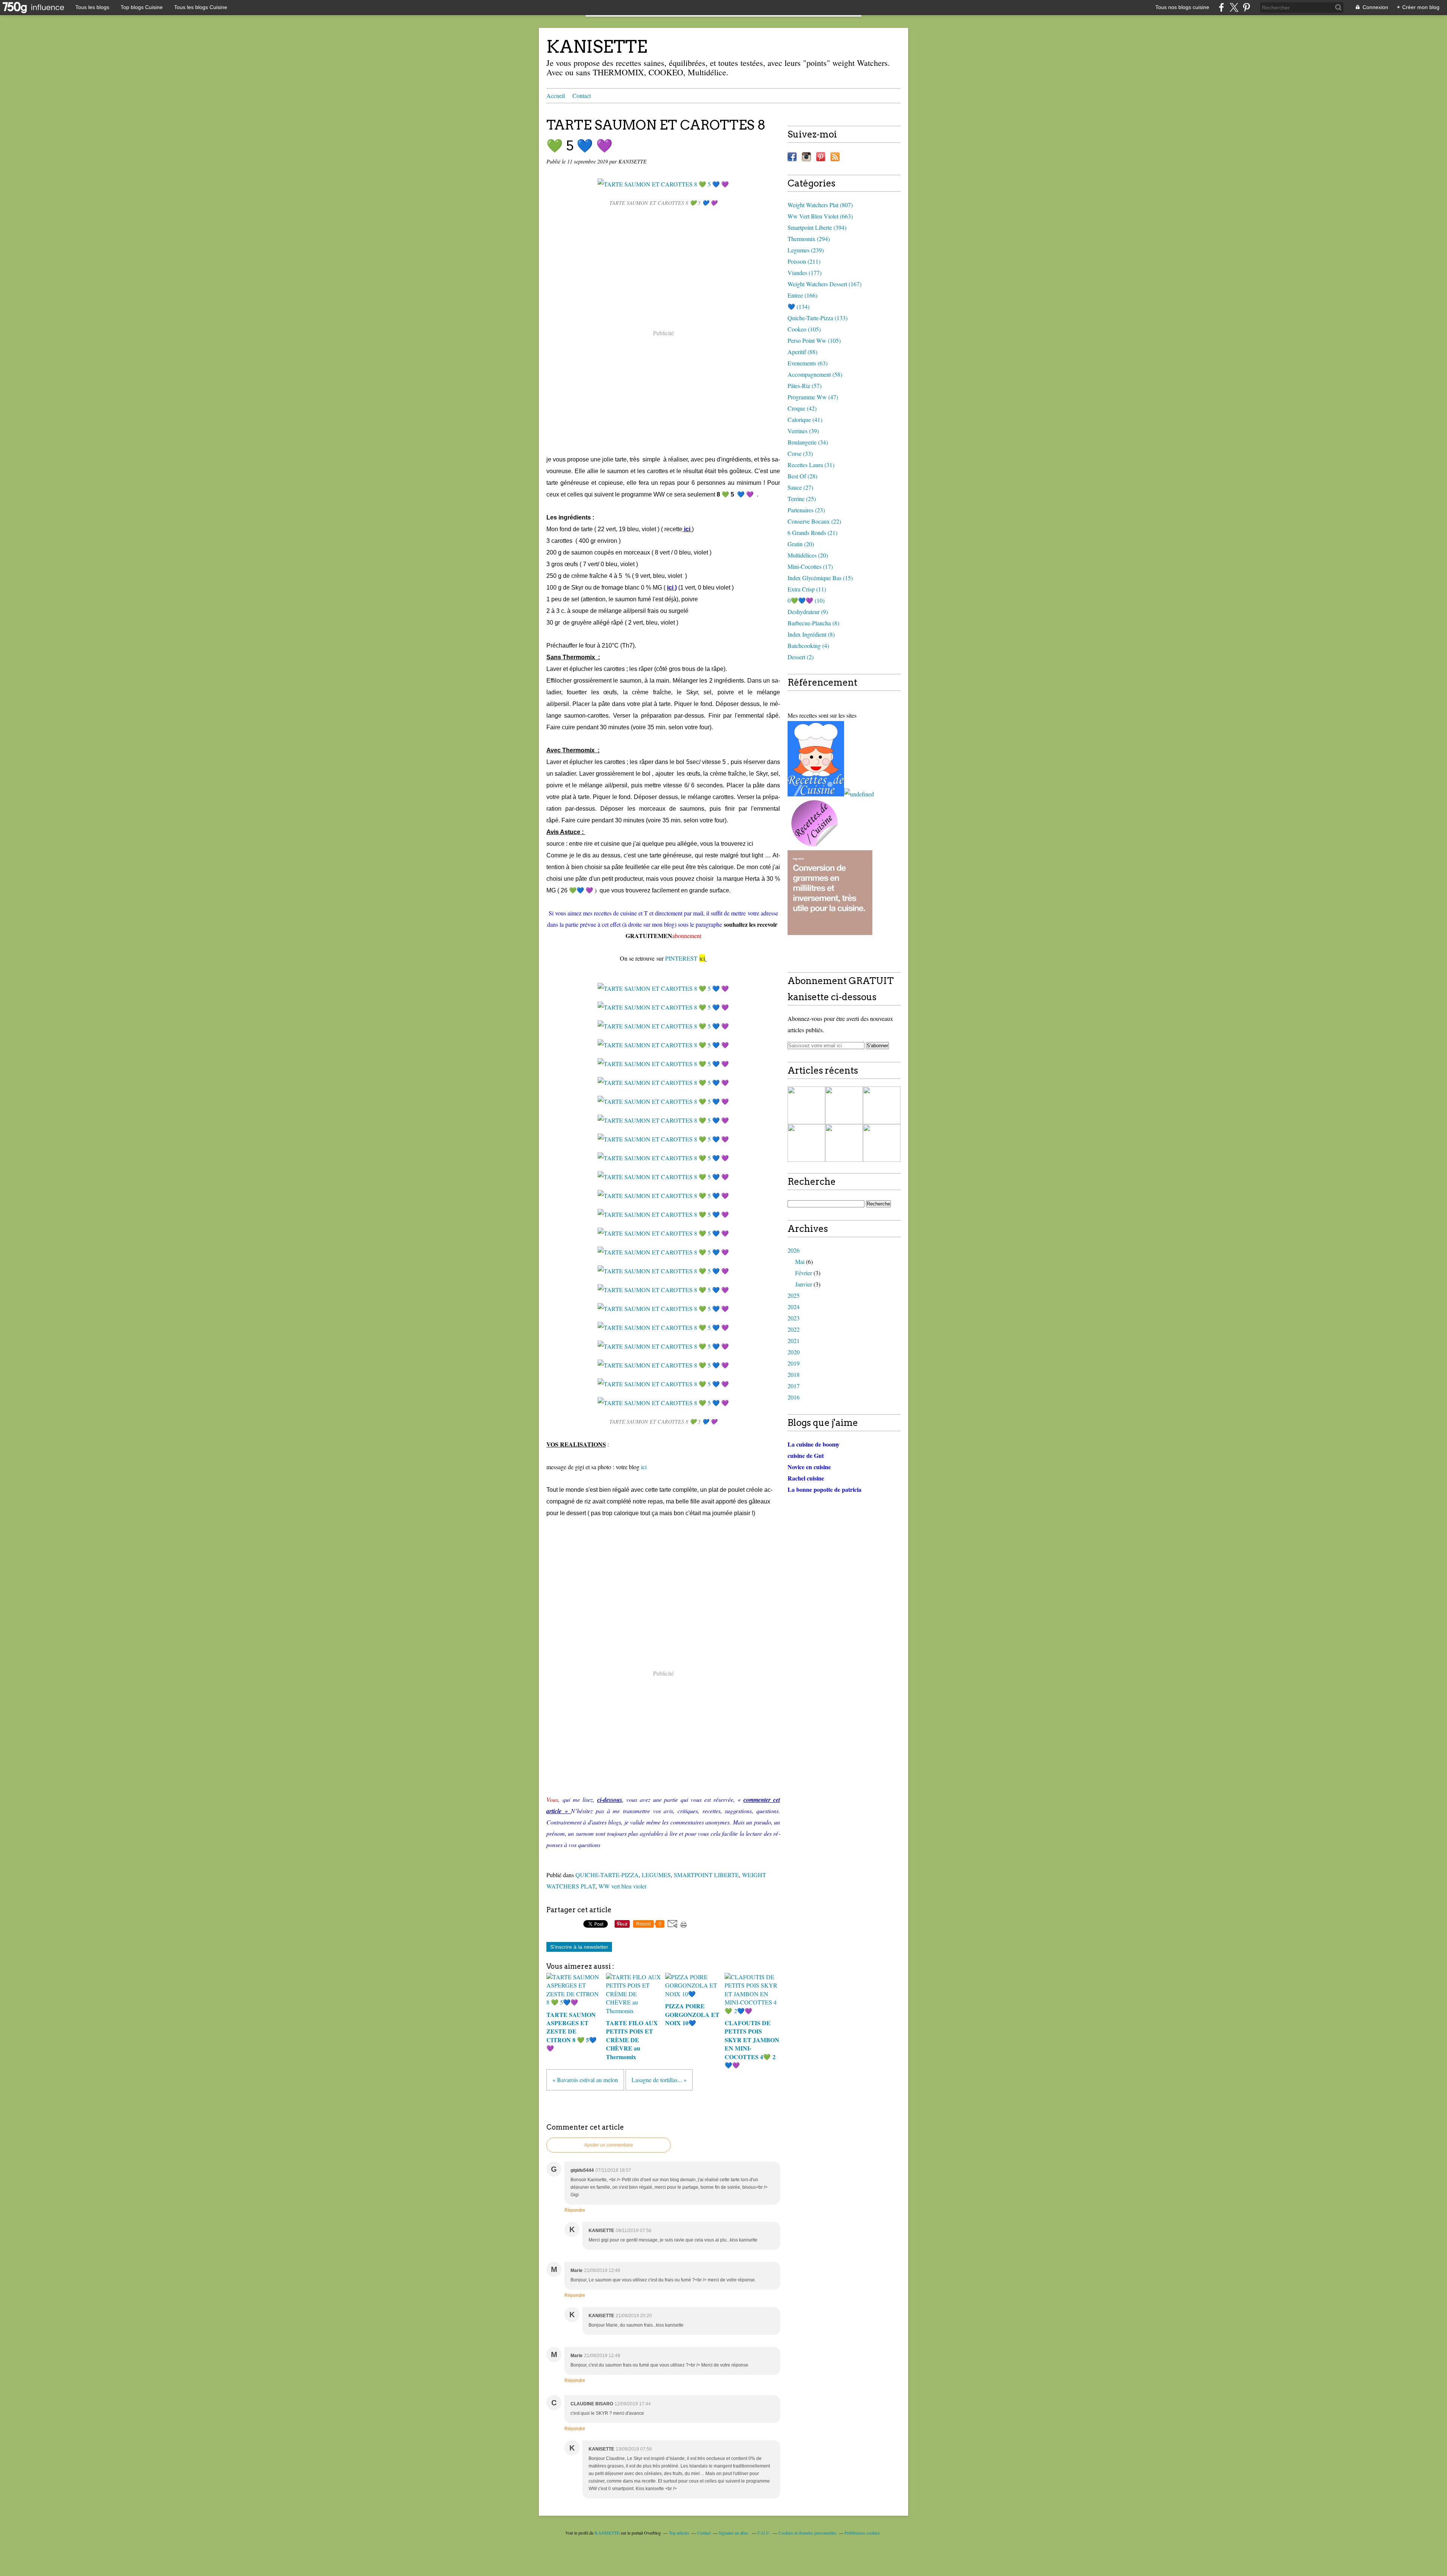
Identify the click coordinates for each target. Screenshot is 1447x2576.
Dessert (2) (801, 657)
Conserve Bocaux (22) (814, 521)
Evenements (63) (808, 363)
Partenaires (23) (806, 510)
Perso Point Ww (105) (814, 340)
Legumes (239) (806, 250)
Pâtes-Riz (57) (805, 386)
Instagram (806, 157)
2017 (794, 1386)
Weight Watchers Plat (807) (820, 205)
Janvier (804, 1284)
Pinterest (821, 157)
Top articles (679, 2533)
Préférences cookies (862, 2533)
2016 (794, 1397)
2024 (794, 1307)
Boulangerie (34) (808, 442)
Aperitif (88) (802, 352)
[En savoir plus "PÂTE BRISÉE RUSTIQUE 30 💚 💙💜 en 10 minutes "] (806, 1105)
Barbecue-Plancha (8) (813, 623)
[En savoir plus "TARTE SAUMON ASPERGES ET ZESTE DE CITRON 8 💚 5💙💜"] (844, 1105)
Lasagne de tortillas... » (659, 2080)
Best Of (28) (802, 476)
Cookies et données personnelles (808, 2533)
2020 (794, 1352)
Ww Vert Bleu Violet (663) (820, 216)
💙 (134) (798, 306)
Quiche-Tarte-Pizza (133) (818, 318)
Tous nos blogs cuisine (1182, 7)
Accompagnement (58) (815, 374)
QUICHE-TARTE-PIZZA (607, 1875)
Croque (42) (802, 408)
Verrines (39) (803, 431)
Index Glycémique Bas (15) (820, 578)
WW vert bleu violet (622, 1886)
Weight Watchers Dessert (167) (824, 284)
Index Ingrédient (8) (811, 634)
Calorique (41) (805, 419)
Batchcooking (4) (808, 646)
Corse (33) (800, 453)
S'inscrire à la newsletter (579, 1947)
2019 (794, 1363)
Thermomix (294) (809, 239)
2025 (794, 1295)
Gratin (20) (801, 544)
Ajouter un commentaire (609, 2145)
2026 (794, 1250)
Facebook (792, 157)
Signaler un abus (734, 2533)
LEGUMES (656, 1875)
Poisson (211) (804, 261)
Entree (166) (802, 295)
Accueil (556, 95)
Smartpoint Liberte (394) (817, 227)
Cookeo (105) (804, 329)
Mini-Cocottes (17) (810, 566)
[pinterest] (1246, 7)
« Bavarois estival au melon (585, 2080)
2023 (794, 1318)
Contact (582, 95)
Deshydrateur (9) (808, 612)
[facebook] (1221, 7)
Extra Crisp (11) (807, 589)
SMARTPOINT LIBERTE (706, 1875)
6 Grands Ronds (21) (812, 532)
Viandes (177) (805, 273)
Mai (800, 1261)
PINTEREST (682, 958)
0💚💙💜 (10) (806, 600)
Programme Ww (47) (813, 397)
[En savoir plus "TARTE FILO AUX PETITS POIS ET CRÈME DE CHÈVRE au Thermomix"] (844, 1143)
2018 (794, 1374)
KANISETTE (597, 47)
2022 (794, 1329)
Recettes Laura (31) (811, 465)
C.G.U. (764, 2533)
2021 (794, 1341)
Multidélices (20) (808, 555)
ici (644, 1467)
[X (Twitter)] (1234, 7)
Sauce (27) (800, 487)
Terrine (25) (802, 499)
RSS (835, 157)
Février (804, 1273)
